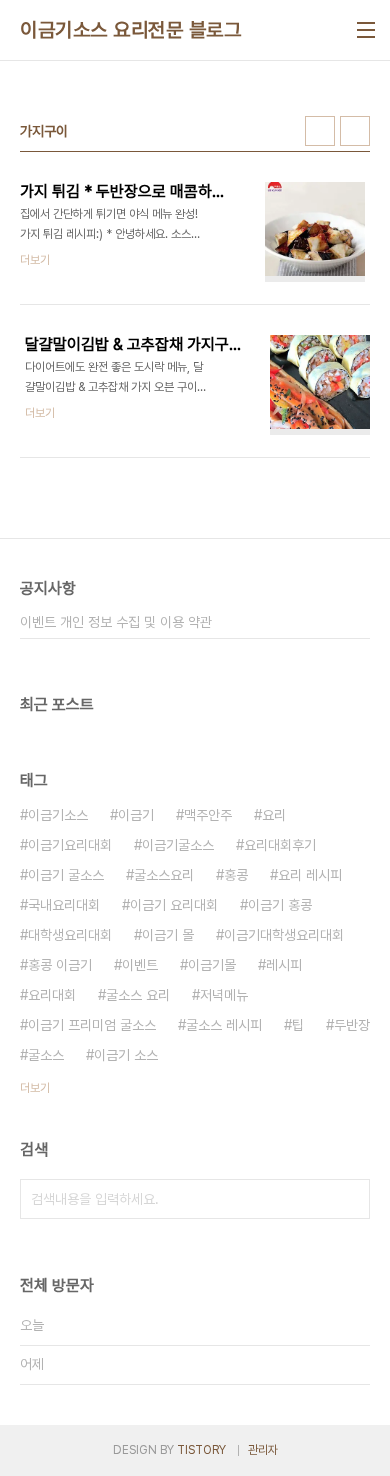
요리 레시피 (310, 875)
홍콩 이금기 (60, 965)
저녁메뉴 (224, 995)
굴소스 (46, 1055)
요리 (274, 815)
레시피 (284, 965)
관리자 (263, 1450)
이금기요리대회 (70, 845)
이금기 (136, 815)
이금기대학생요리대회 (284, 935)
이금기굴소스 (178, 845)
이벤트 (140, 965)
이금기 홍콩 (280, 905)
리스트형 (355, 131)
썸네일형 (320, 131)
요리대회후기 (280, 845)
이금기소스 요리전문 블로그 (130, 30)
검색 (350, 1199)
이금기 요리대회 (174, 905)
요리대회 (52, 995)
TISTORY (201, 1450)
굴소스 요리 (138, 995)
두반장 (352, 1025)
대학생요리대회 (70, 935)
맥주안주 (208, 815)
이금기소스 (58, 815)
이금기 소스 (126, 1055)
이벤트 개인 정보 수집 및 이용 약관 (116, 622)
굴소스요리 (164, 875)
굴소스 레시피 (224, 1025)
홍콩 (236, 875)
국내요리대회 (64, 905)
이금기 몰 (168, 935)
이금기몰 (212, 965)
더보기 (35, 1088)
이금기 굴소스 (66, 875)
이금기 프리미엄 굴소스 (92, 1025)
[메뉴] (366, 30)
